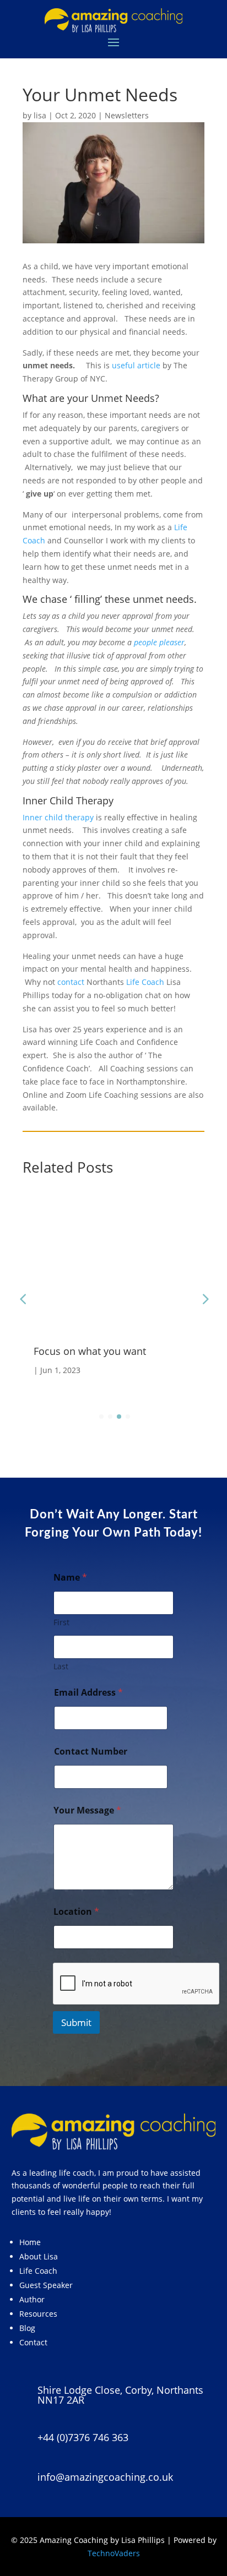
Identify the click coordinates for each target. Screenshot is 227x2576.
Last (61, 1666)
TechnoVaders (114, 2553)
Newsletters (127, 115)
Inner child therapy (58, 817)
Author (32, 2299)
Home (30, 2242)
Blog (27, 2328)
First (61, 1622)
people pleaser (159, 642)
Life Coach (145, 982)
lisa (40, 115)
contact (71, 982)
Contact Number (91, 1752)
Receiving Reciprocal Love (117, 1351)
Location (76, 1912)
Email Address (88, 1693)
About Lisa (39, 2256)
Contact (33, 2342)
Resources (38, 2314)
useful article (136, 365)
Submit (76, 2022)
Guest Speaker (46, 2285)
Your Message (87, 1810)
